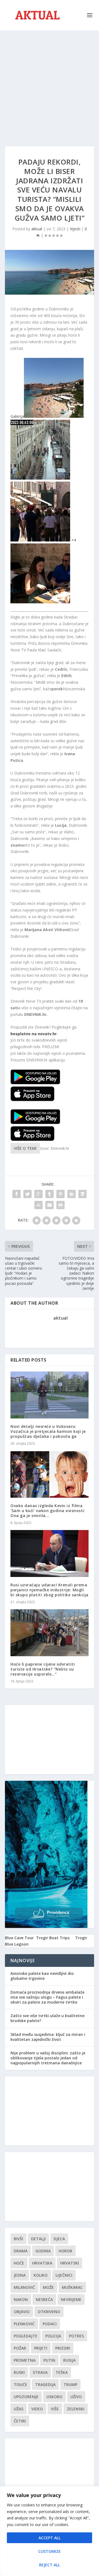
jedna (20, 2275)
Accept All (50, 2538)
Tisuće (20, 2385)
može (48, 2287)
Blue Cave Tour (19, 1938)
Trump (70, 2385)
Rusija (69, 2360)
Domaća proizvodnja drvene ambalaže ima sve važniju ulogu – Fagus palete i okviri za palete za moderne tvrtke (47, 1997)
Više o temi (25, 1148)
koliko (41, 2275)
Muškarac (72, 2287)
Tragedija (45, 2385)
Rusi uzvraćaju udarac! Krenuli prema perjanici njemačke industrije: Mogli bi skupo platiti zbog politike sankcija (50, 1590)
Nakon (21, 2299)
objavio (22, 2312)
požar (20, 2348)
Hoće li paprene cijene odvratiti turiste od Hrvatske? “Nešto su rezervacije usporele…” (43, 1669)
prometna (25, 2360)
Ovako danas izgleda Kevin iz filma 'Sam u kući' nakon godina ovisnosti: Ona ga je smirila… (48, 1511)
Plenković (24, 2324)
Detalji (38, 2239)
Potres (76, 2336)
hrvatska (42, 2263)
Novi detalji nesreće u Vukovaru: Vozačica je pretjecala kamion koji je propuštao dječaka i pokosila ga (48, 1431)
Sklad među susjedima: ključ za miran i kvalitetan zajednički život (48, 2037)
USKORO (54, 2397)
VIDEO (37, 2409)
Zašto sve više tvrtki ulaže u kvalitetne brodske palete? (47, 2018)
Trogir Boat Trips (53, 1938)
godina (43, 2251)
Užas (19, 2409)
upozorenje (26, 2397)
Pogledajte (26, 2336)
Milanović (24, 2287)
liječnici (64, 2275)
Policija (53, 2336)
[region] (50, 2531)
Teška (62, 2372)
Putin (49, 2360)
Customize (50, 2551)
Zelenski (76, 2409)
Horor (65, 2251)
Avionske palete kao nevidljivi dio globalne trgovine (42, 1976)
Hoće (19, 2263)
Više (55, 2409)
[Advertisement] (50, 83)
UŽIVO (76, 2397)
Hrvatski (70, 2263)
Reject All (50, 2565)
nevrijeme (71, 2299)
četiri (20, 2421)
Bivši (18, 2239)
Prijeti (41, 2348)
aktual (37, 229)
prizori (63, 2348)
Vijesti (75, 229)
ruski (19, 2372)
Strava (40, 2372)
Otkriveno (49, 2312)
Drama (21, 2251)
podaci (50, 2324)
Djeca (59, 2239)
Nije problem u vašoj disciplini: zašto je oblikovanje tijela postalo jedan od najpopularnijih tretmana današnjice (48, 2058)
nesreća (44, 2299)
